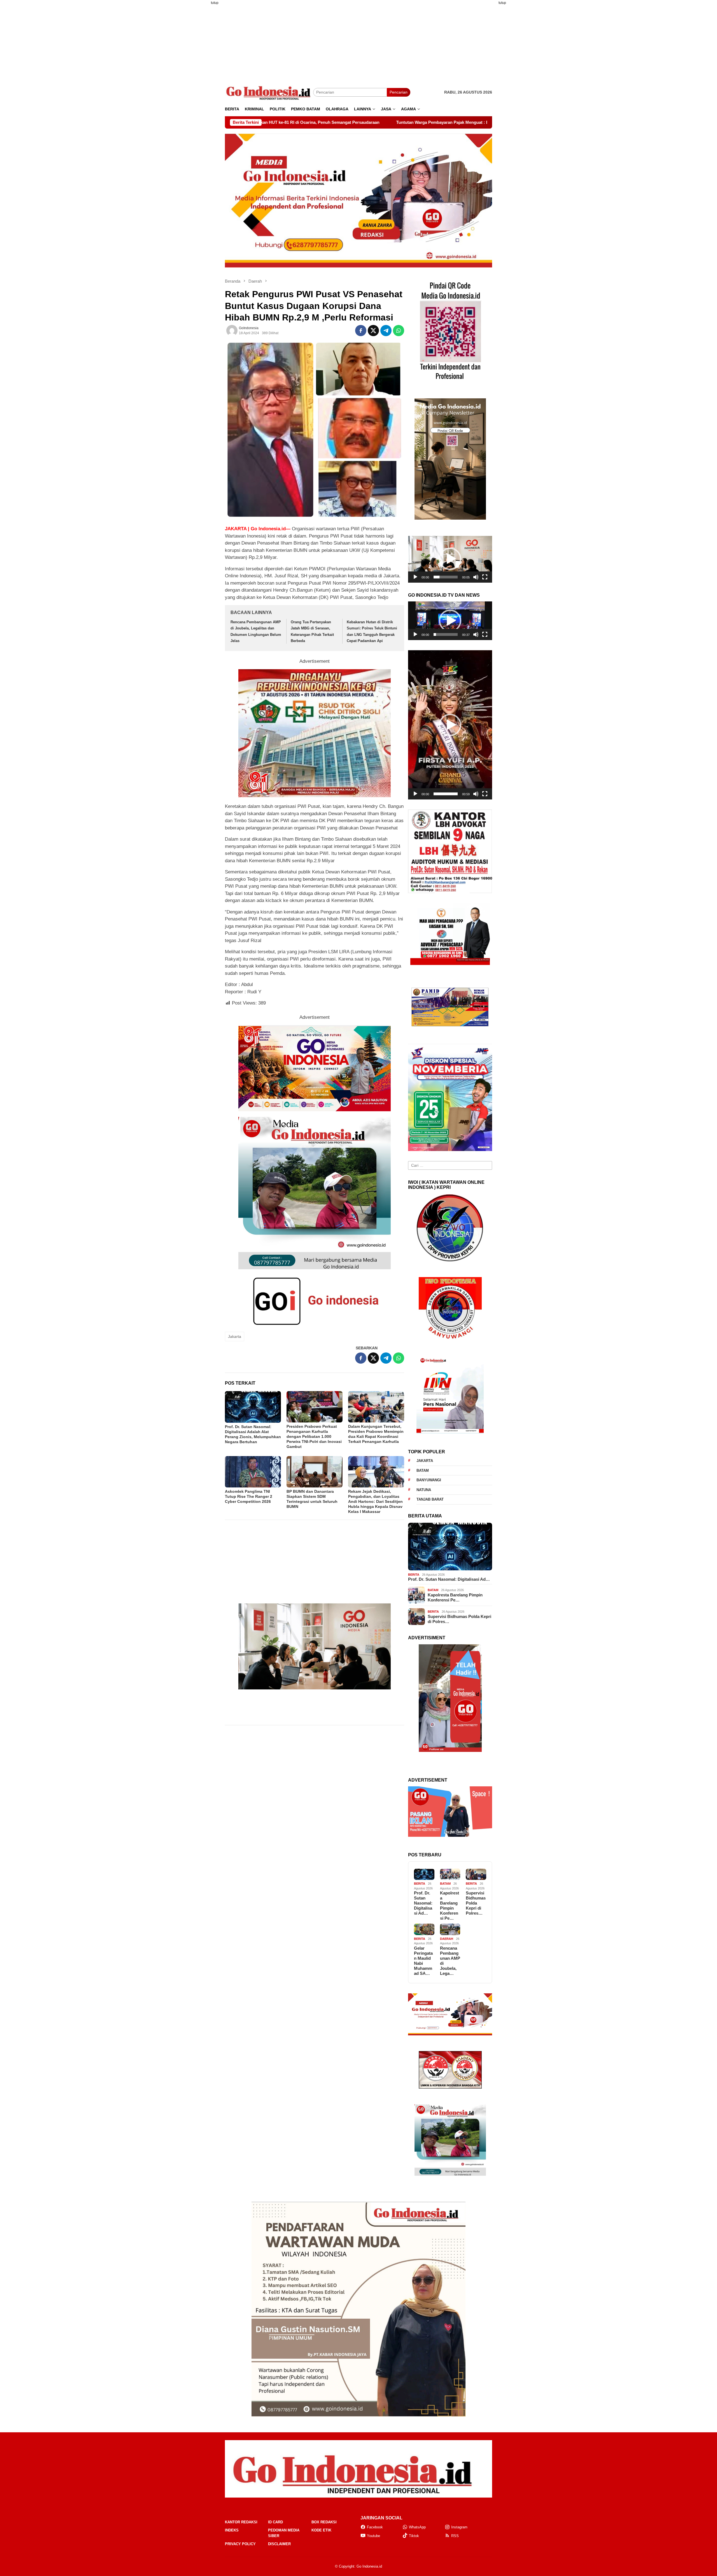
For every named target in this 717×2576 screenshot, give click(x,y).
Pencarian (399, 92)
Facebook (375, 2527)
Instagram (459, 2527)
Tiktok (414, 2536)
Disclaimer (279, 2544)
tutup (215, 3)
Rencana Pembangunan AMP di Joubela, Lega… (450, 1961)
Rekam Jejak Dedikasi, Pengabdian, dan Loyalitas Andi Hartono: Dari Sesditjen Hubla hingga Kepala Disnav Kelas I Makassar (375, 1501)
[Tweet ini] (373, 331)
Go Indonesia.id (369, 2566)
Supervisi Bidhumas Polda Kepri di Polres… (459, 1619)
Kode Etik (321, 2530)
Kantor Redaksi (241, 2522)
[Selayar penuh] (485, 577)
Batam (423, 1470)
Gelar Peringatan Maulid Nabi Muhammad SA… (423, 1961)
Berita (414, 1575)
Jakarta (235, 1336)
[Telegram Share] (386, 331)
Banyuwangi (429, 1480)
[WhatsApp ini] (399, 331)
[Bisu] (476, 577)
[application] (450, 559)
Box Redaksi (324, 2522)
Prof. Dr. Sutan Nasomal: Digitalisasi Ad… (449, 1579)
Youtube (373, 2536)
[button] (450, 559)
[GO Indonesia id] (269, 92)
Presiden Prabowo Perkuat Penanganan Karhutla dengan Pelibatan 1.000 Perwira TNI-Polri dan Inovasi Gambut (314, 1436)
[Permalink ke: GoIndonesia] (232, 331)
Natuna (424, 1490)
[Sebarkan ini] (361, 331)
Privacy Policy (240, 2544)
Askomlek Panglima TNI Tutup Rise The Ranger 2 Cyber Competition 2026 (249, 1496)
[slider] (446, 577)
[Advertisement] (197, 93)
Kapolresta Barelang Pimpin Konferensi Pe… (455, 1597)
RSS (455, 2536)
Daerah (447, 1939)
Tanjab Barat (430, 1499)
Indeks (232, 2530)
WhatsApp (417, 2527)
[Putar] (415, 577)
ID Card (275, 2522)
